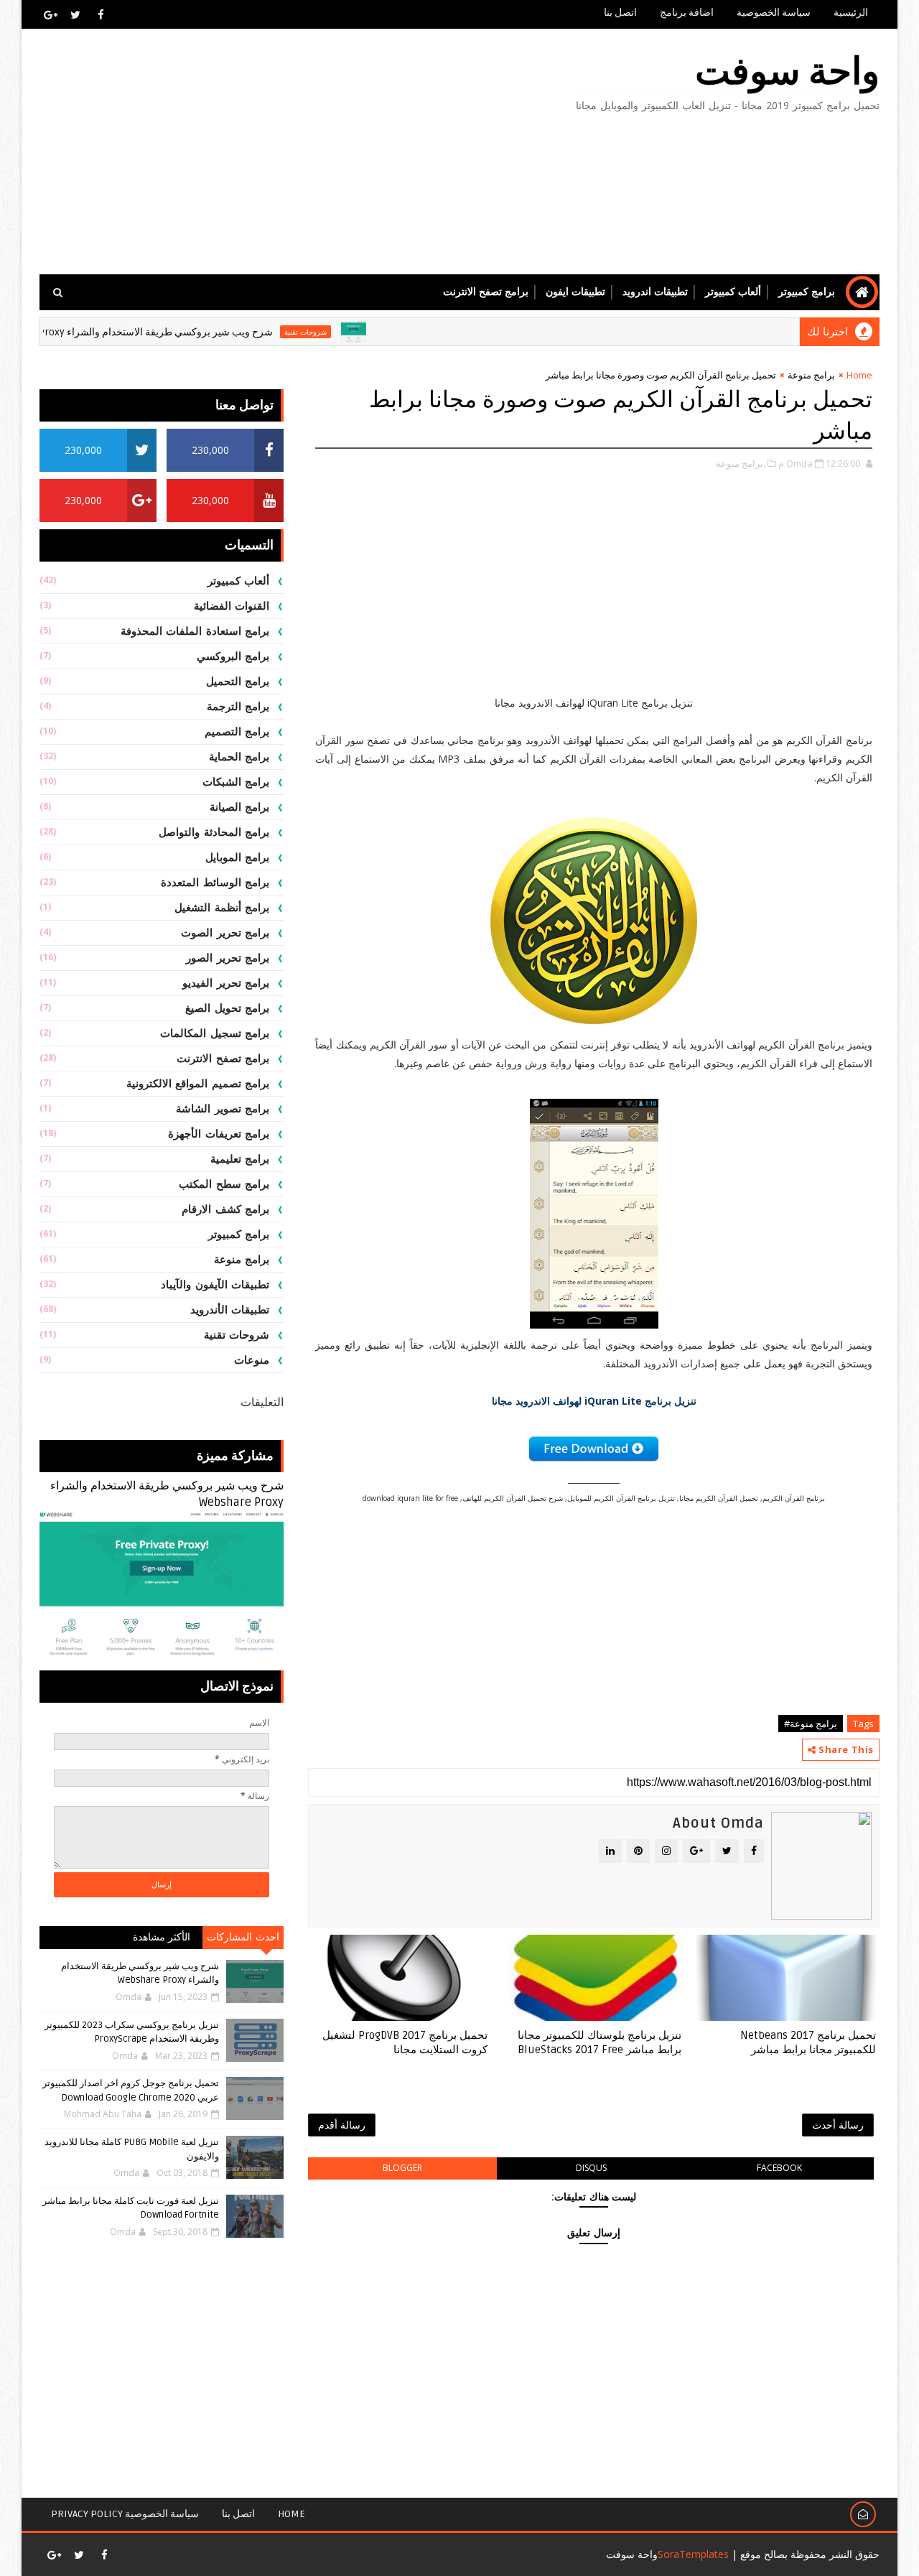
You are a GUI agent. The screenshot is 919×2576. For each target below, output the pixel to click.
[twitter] (75, 14)
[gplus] (50, 14)
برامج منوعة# (811, 1724)
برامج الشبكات (236, 782)
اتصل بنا (620, 13)
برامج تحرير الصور (228, 958)
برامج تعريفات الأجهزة (219, 1134)
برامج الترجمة (238, 707)
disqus (591, 2168)
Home (859, 375)
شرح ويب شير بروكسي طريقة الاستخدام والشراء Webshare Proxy (177, 332)
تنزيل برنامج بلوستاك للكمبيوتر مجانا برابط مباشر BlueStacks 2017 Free (600, 2042)
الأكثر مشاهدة (162, 1937)
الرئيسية (851, 13)
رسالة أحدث (838, 2125)
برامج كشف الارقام (225, 1209)
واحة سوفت (787, 72)
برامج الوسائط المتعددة (215, 883)
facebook (779, 2168)
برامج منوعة (811, 375)
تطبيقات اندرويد (655, 292)
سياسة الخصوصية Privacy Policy (125, 2514)
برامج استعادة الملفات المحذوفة (195, 631)
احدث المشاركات (243, 1937)
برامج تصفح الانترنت (486, 292)
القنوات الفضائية (232, 606)
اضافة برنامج (687, 13)
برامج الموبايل (238, 857)
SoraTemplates (693, 2554)
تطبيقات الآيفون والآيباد (215, 1285)
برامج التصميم (237, 732)
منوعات (252, 1360)
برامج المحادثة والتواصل (214, 832)
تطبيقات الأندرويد (230, 1310)
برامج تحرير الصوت (225, 933)
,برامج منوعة (741, 463)
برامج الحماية (239, 757)
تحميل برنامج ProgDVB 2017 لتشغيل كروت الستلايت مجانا (405, 2042)
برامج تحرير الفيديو (226, 983)
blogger (402, 2168)
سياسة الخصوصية (774, 13)
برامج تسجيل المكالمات (215, 1033)
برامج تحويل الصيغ (227, 1008)
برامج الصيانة (240, 807)
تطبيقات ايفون (575, 292)
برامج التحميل (238, 682)
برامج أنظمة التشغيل (222, 908)
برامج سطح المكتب (224, 1184)
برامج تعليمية (240, 1159)
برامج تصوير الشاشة (223, 1109)
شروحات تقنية (351, 332)
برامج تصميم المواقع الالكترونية (198, 1084)
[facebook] (101, 14)
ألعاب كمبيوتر (733, 292)
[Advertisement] (302, 152)
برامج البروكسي (233, 656)
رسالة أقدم (342, 2125)
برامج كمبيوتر (807, 292)
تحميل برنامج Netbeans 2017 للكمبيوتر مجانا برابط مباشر (808, 2042)
